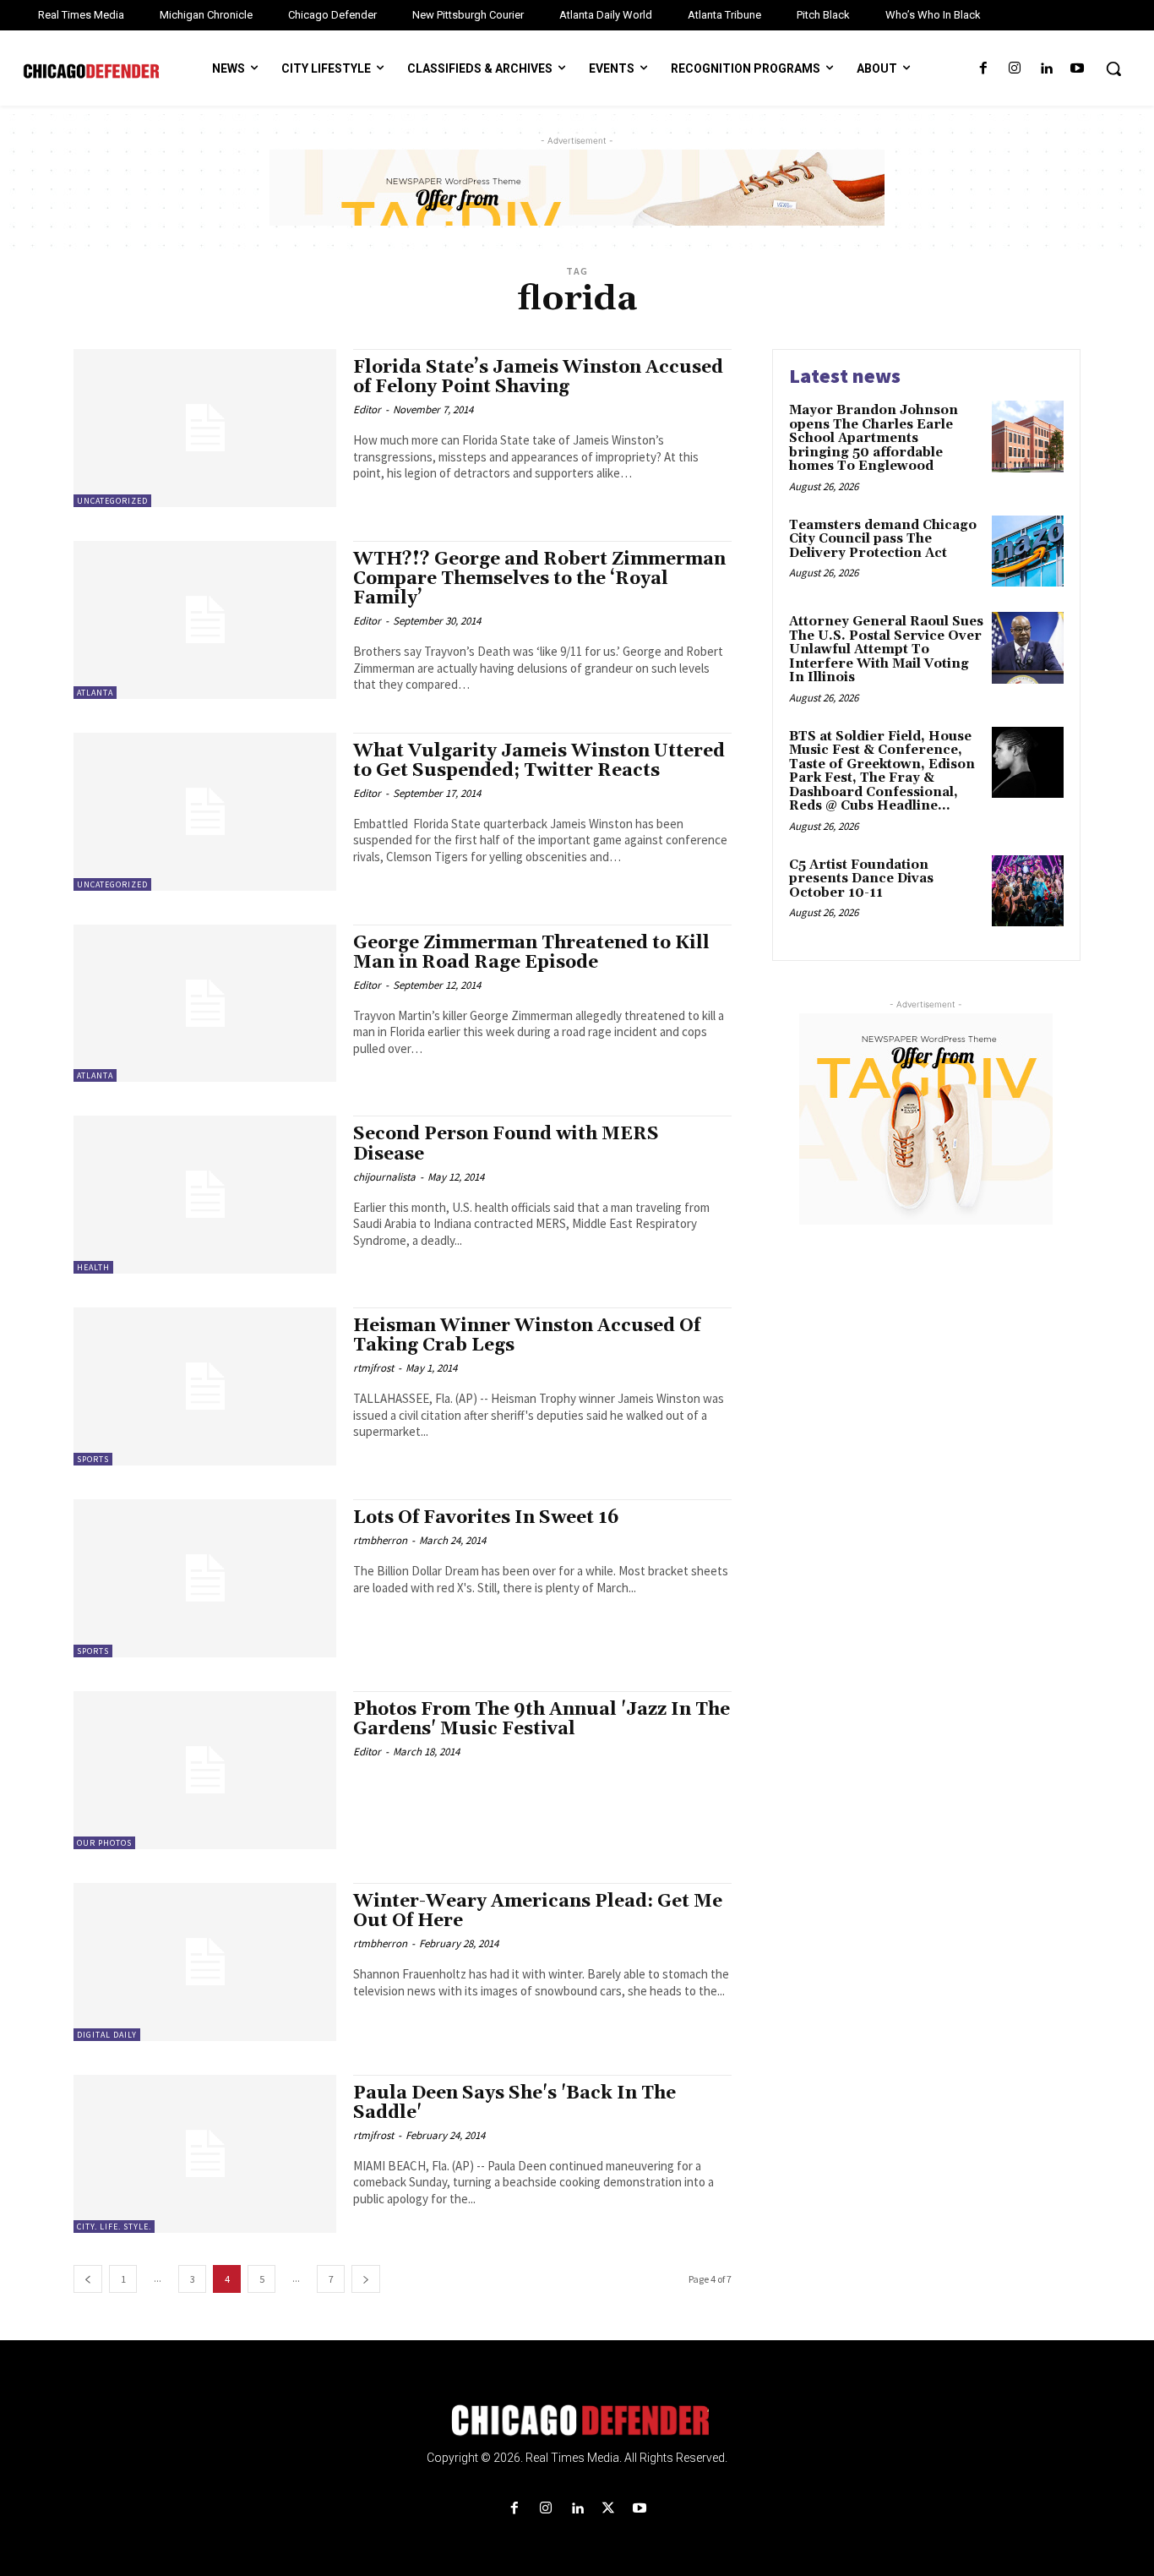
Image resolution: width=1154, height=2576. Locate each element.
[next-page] (366, 2279)
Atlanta (95, 693)
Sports (93, 1459)
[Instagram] (1014, 69)
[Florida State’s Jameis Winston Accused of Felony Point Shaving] (205, 428)
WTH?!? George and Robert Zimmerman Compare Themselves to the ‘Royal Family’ (539, 579)
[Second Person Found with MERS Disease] (205, 1195)
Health (93, 1267)
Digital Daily (107, 2035)
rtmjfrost (373, 1368)
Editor (367, 409)
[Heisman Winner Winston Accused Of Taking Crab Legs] (205, 1386)
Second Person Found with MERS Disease (506, 1144)
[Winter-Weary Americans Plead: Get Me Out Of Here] (205, 1962)
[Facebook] (983, 69)
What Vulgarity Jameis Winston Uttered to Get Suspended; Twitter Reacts (539, 761)
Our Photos (104, 1843)
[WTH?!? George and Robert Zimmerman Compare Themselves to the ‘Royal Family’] (205, 620)
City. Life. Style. (114, 2227)
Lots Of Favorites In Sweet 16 (486, 1518)
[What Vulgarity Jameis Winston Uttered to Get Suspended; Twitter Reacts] (205, 812)
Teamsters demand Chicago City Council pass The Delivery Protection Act (883, 539)
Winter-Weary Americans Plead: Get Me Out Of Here (538, 1911)
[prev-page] (88, 2279)
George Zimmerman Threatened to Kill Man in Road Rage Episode (531, 953)
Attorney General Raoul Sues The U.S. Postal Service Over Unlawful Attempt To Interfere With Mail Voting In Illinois (886, 649)
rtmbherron (380, 1540)
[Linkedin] (1046, 69)
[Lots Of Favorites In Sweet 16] (205, 1578)
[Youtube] (1078, 69)
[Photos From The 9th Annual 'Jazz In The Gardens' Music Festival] (205, 1770)
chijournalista (384, 1177)
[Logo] (577, 2420)
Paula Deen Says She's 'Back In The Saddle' (514, 2103)
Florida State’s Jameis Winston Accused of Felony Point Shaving (538, 377)
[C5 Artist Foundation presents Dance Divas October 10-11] (1028, 891)
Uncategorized (112, 501)
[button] (1113, 68)
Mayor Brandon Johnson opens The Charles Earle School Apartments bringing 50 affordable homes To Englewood (874, 438)
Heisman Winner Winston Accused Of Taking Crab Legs (527, 1336)
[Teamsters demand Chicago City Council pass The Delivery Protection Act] (1028, 551)
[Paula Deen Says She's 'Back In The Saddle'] (205, 2154)
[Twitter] (609, 2509)
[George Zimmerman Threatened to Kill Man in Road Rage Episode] (205, 1004)
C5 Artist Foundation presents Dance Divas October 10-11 (861, 879)
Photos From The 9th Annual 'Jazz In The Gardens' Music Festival (542, 1719)
